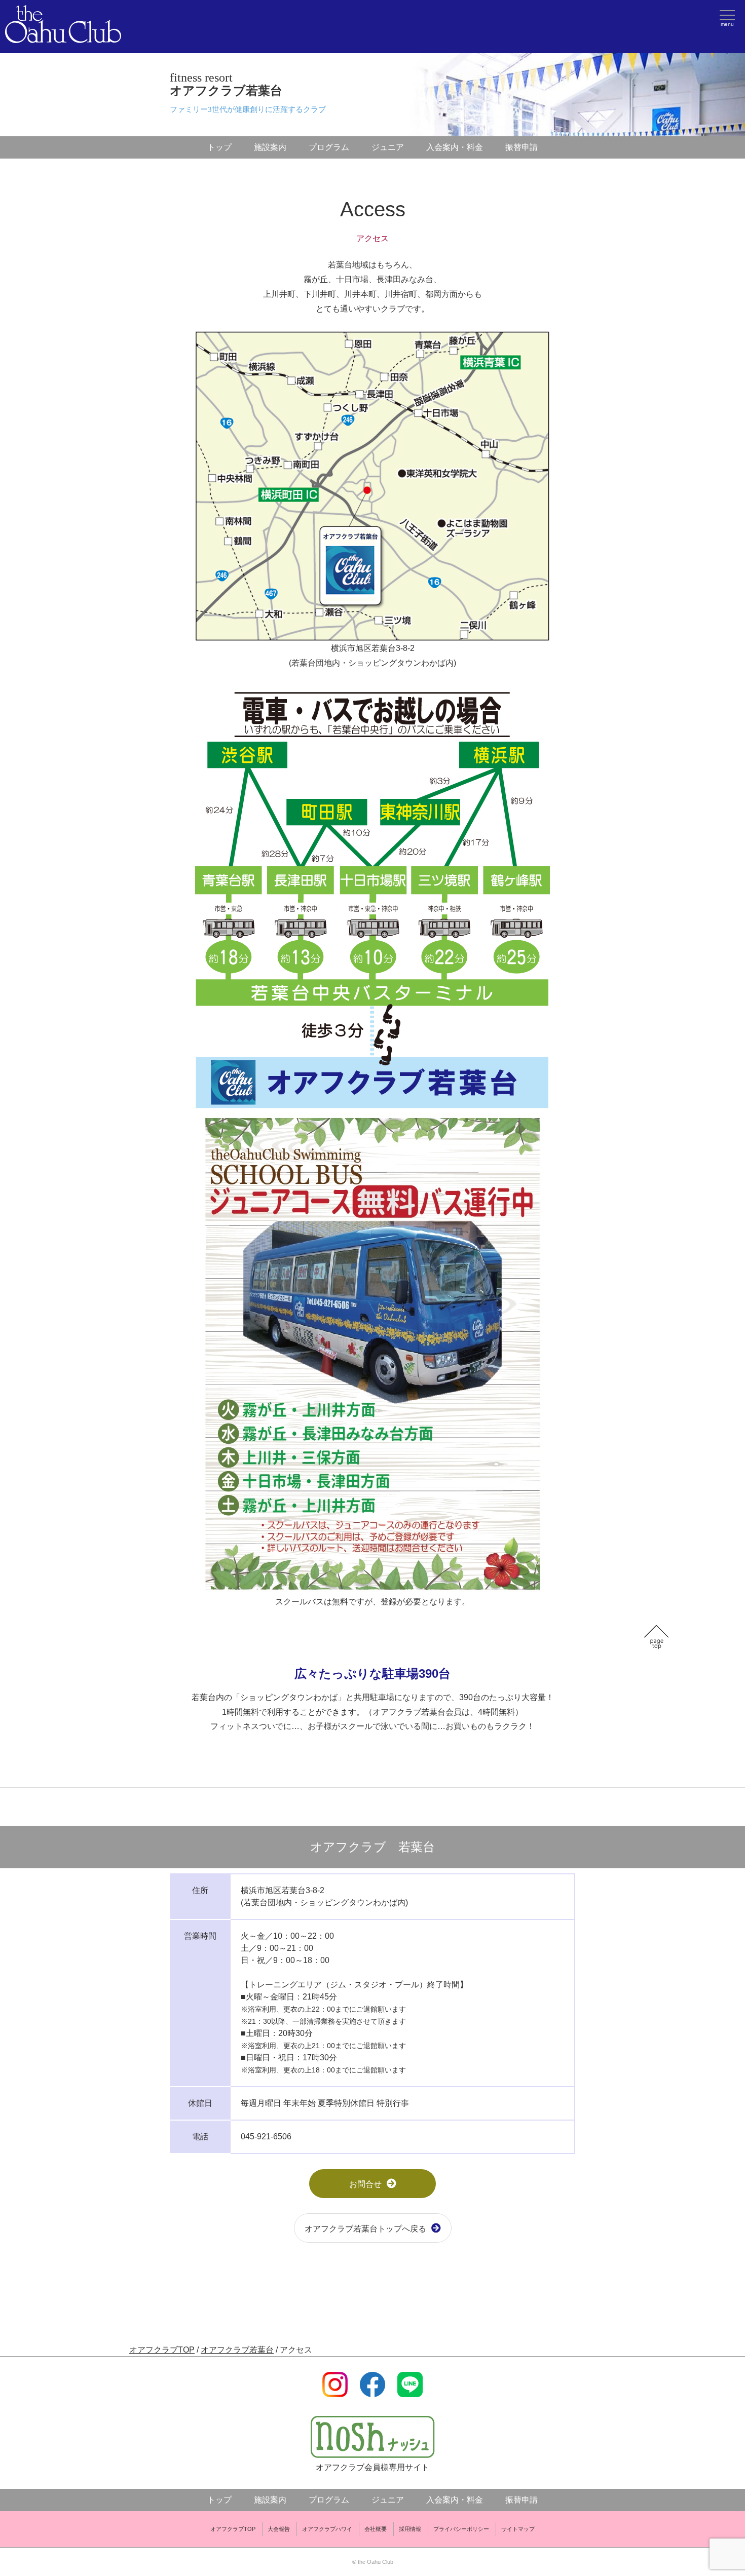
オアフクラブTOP (162, 2350)
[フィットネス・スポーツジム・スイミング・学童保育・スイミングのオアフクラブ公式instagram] (335, 2391)
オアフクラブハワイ (327, 2529)
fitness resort (226, 84)
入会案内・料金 (455, 147)
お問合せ (365, 2184)
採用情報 (410, 2529)
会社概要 (376, 2529)
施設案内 (270, 147)
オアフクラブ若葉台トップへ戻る (365, 2229)
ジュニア (388, 147)
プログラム (329, 147)
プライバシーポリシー (461, 2529)
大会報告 (279, 2529)
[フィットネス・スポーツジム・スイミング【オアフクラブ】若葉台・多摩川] (63, 37)
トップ (219, 147)
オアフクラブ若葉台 (237, 2350)
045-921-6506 (266, 2137)
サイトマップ (518, 2529)
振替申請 (521, 147)
